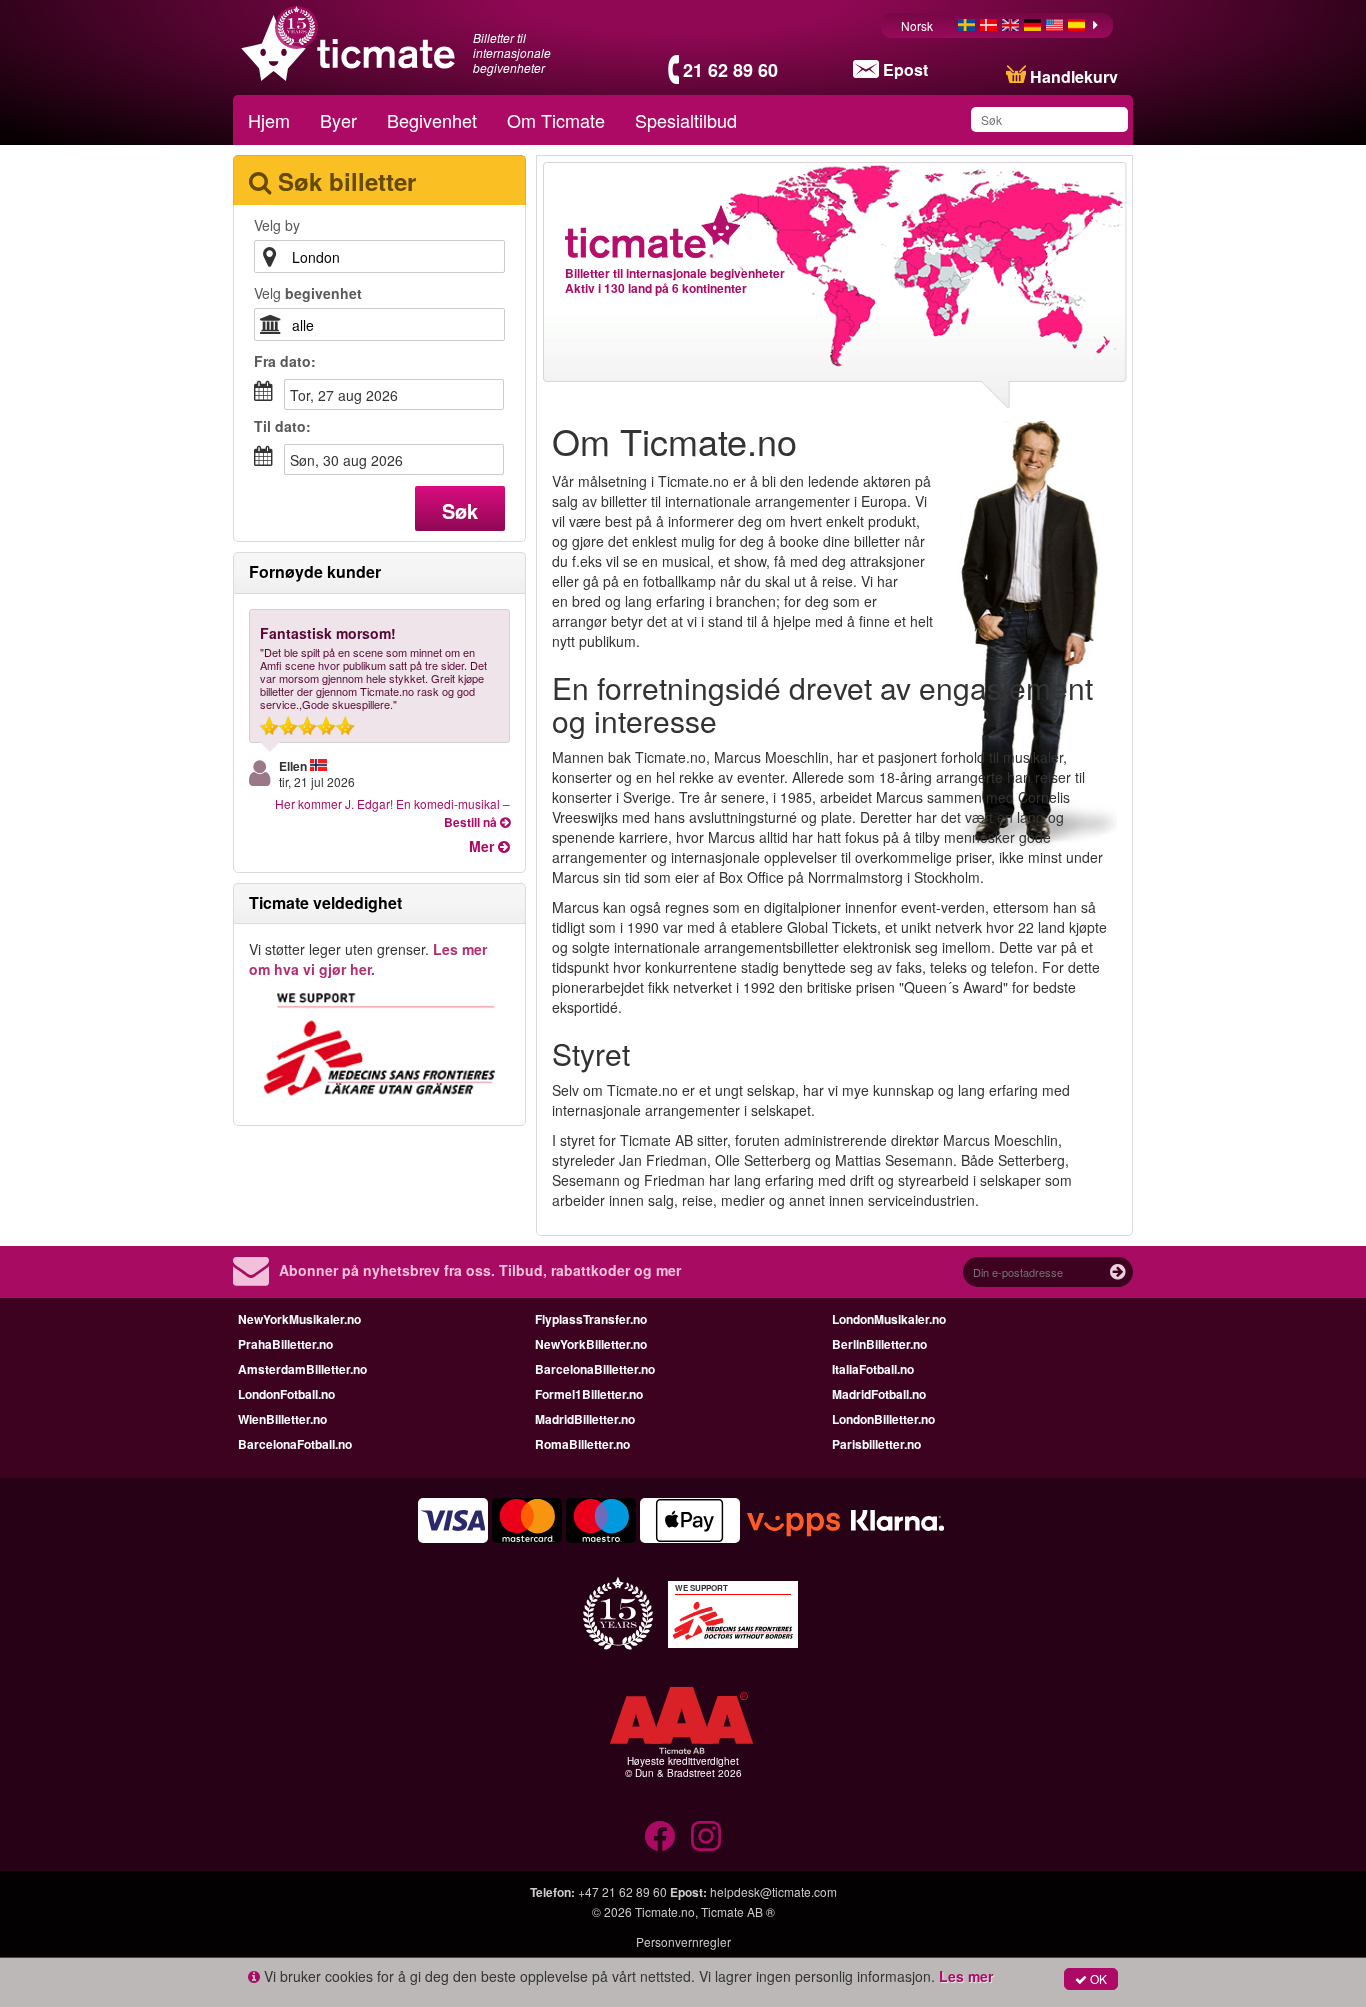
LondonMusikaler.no (889, 1319)
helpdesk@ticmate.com (773, 1891)
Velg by (277, 225)
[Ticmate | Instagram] (706, 1836)
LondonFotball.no (286, 1394)
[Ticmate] (654, 232)
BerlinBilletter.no (879, 1344)
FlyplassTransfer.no (591, 1319)
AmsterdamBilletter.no (302, 1369)
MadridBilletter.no (585, 1419)
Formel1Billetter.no (589, 1394)
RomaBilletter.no (582, 1444)
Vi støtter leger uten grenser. (368, 959)
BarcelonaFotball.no (295, 1444)
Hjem (269, 120)
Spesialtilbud (686, 120)
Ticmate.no (665, 1911)
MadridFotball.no (879, 1394)
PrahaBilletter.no (285, 1344)
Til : (282, 426)
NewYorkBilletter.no (591, 1344)
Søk (460, 510)
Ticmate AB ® (738, 1911)
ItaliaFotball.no (873, 1369)
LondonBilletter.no (883, 1419)
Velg (308, 293)
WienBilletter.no (282, 1419)
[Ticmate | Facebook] (660, 1836)
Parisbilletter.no (876, 1444)
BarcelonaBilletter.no (595, 1369)
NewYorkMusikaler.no (299, 1319)
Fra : (285, 361)
